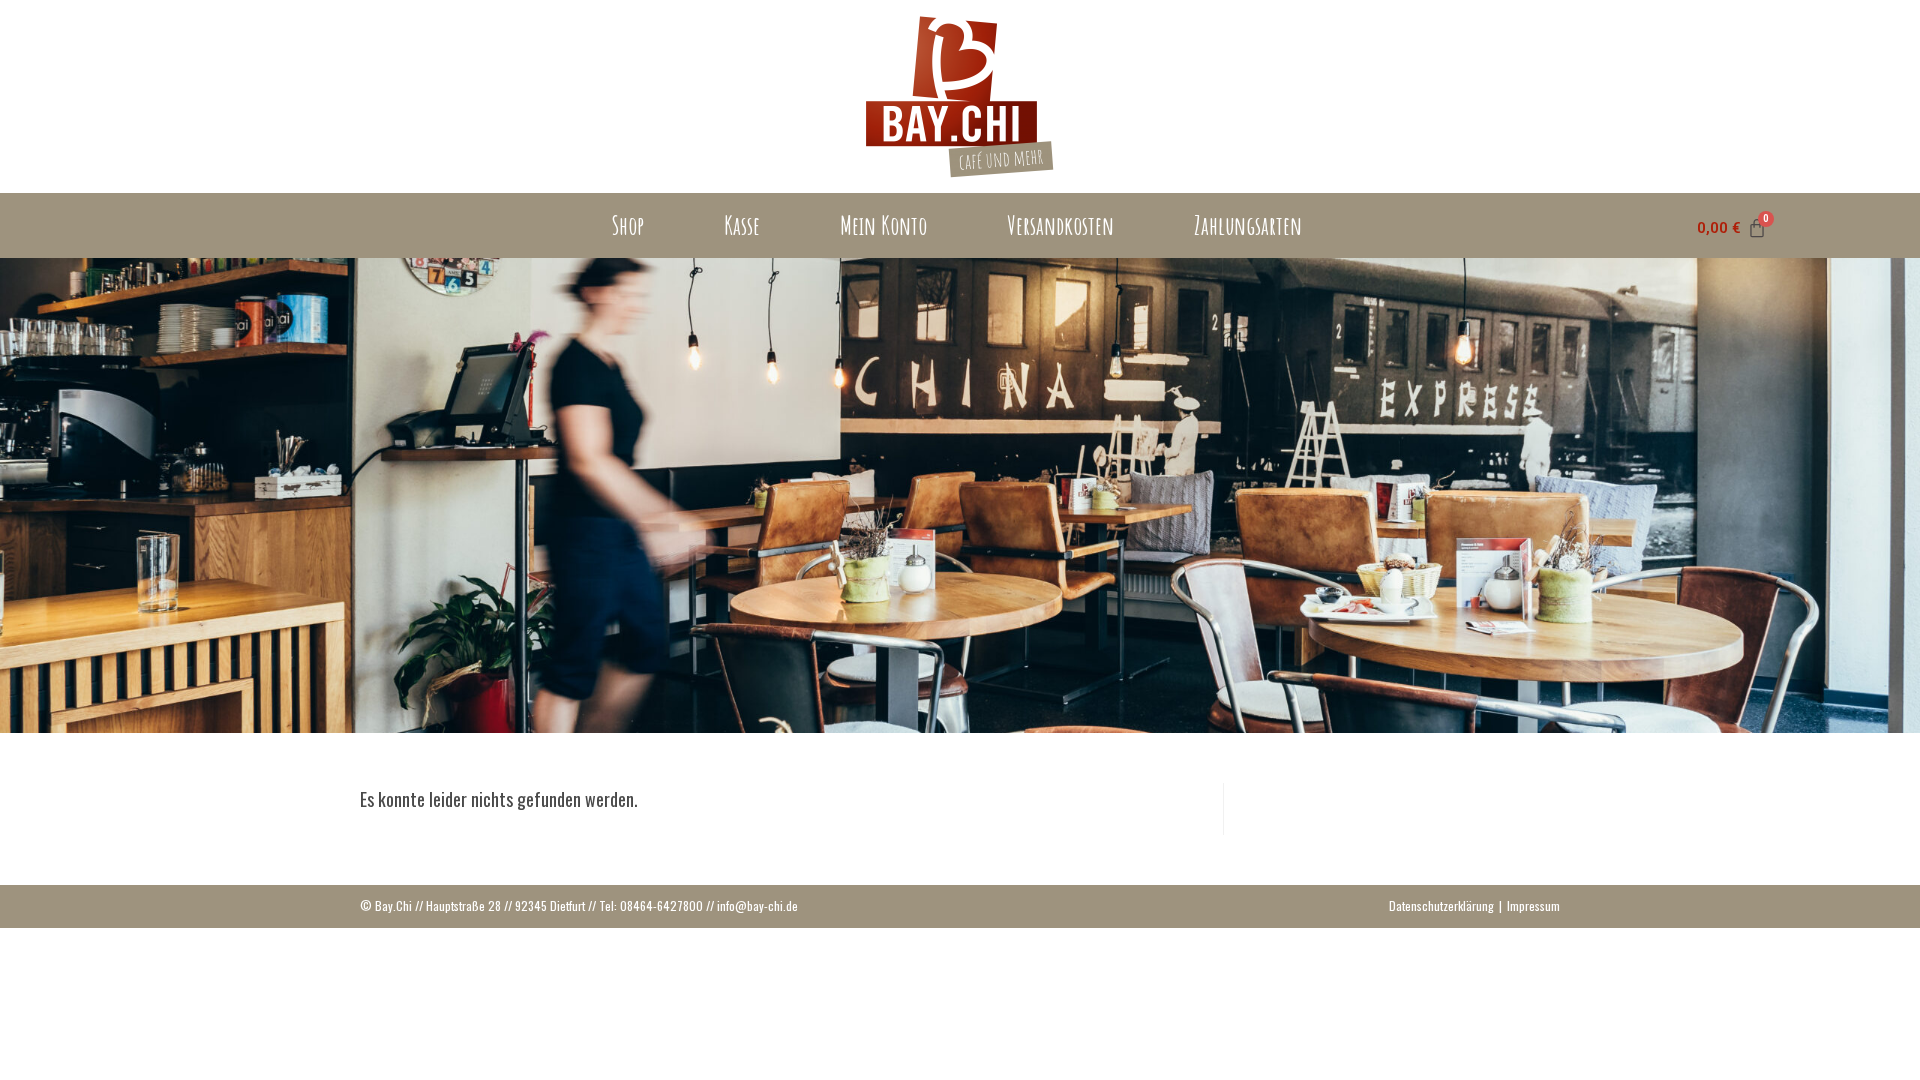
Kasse (742, 225)
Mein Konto (883, 225)
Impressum (1533, 905)
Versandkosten (1060, 225)
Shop (627, 225)
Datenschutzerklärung (1441, 905)
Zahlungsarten (1248, 225)
